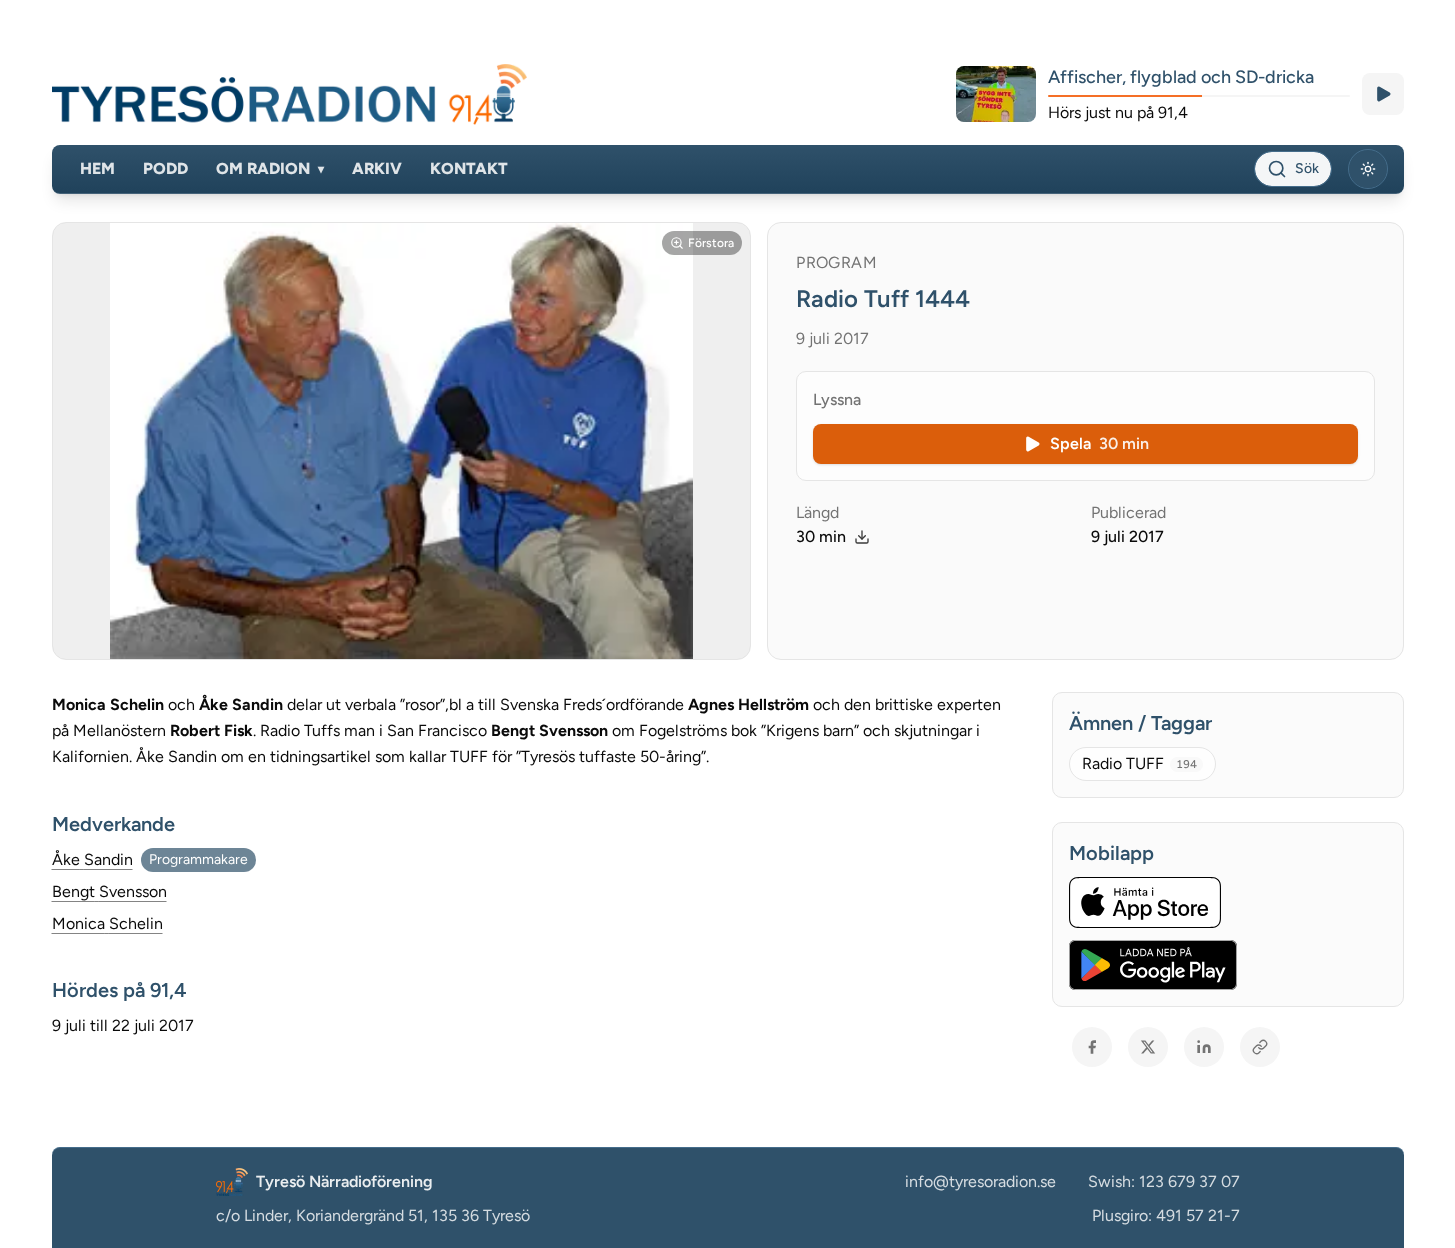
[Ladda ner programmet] (862, 537)
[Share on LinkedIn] (1204, 1047)
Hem (97, 168)
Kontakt (469, 168)
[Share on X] (1148, 1047)
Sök (1307, 168)
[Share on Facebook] (1092, 1047)
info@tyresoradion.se (980, 1181)
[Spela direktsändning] (1383, 94)
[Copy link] (1260, 1047)
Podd (165, 168)
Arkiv (377, 168)
